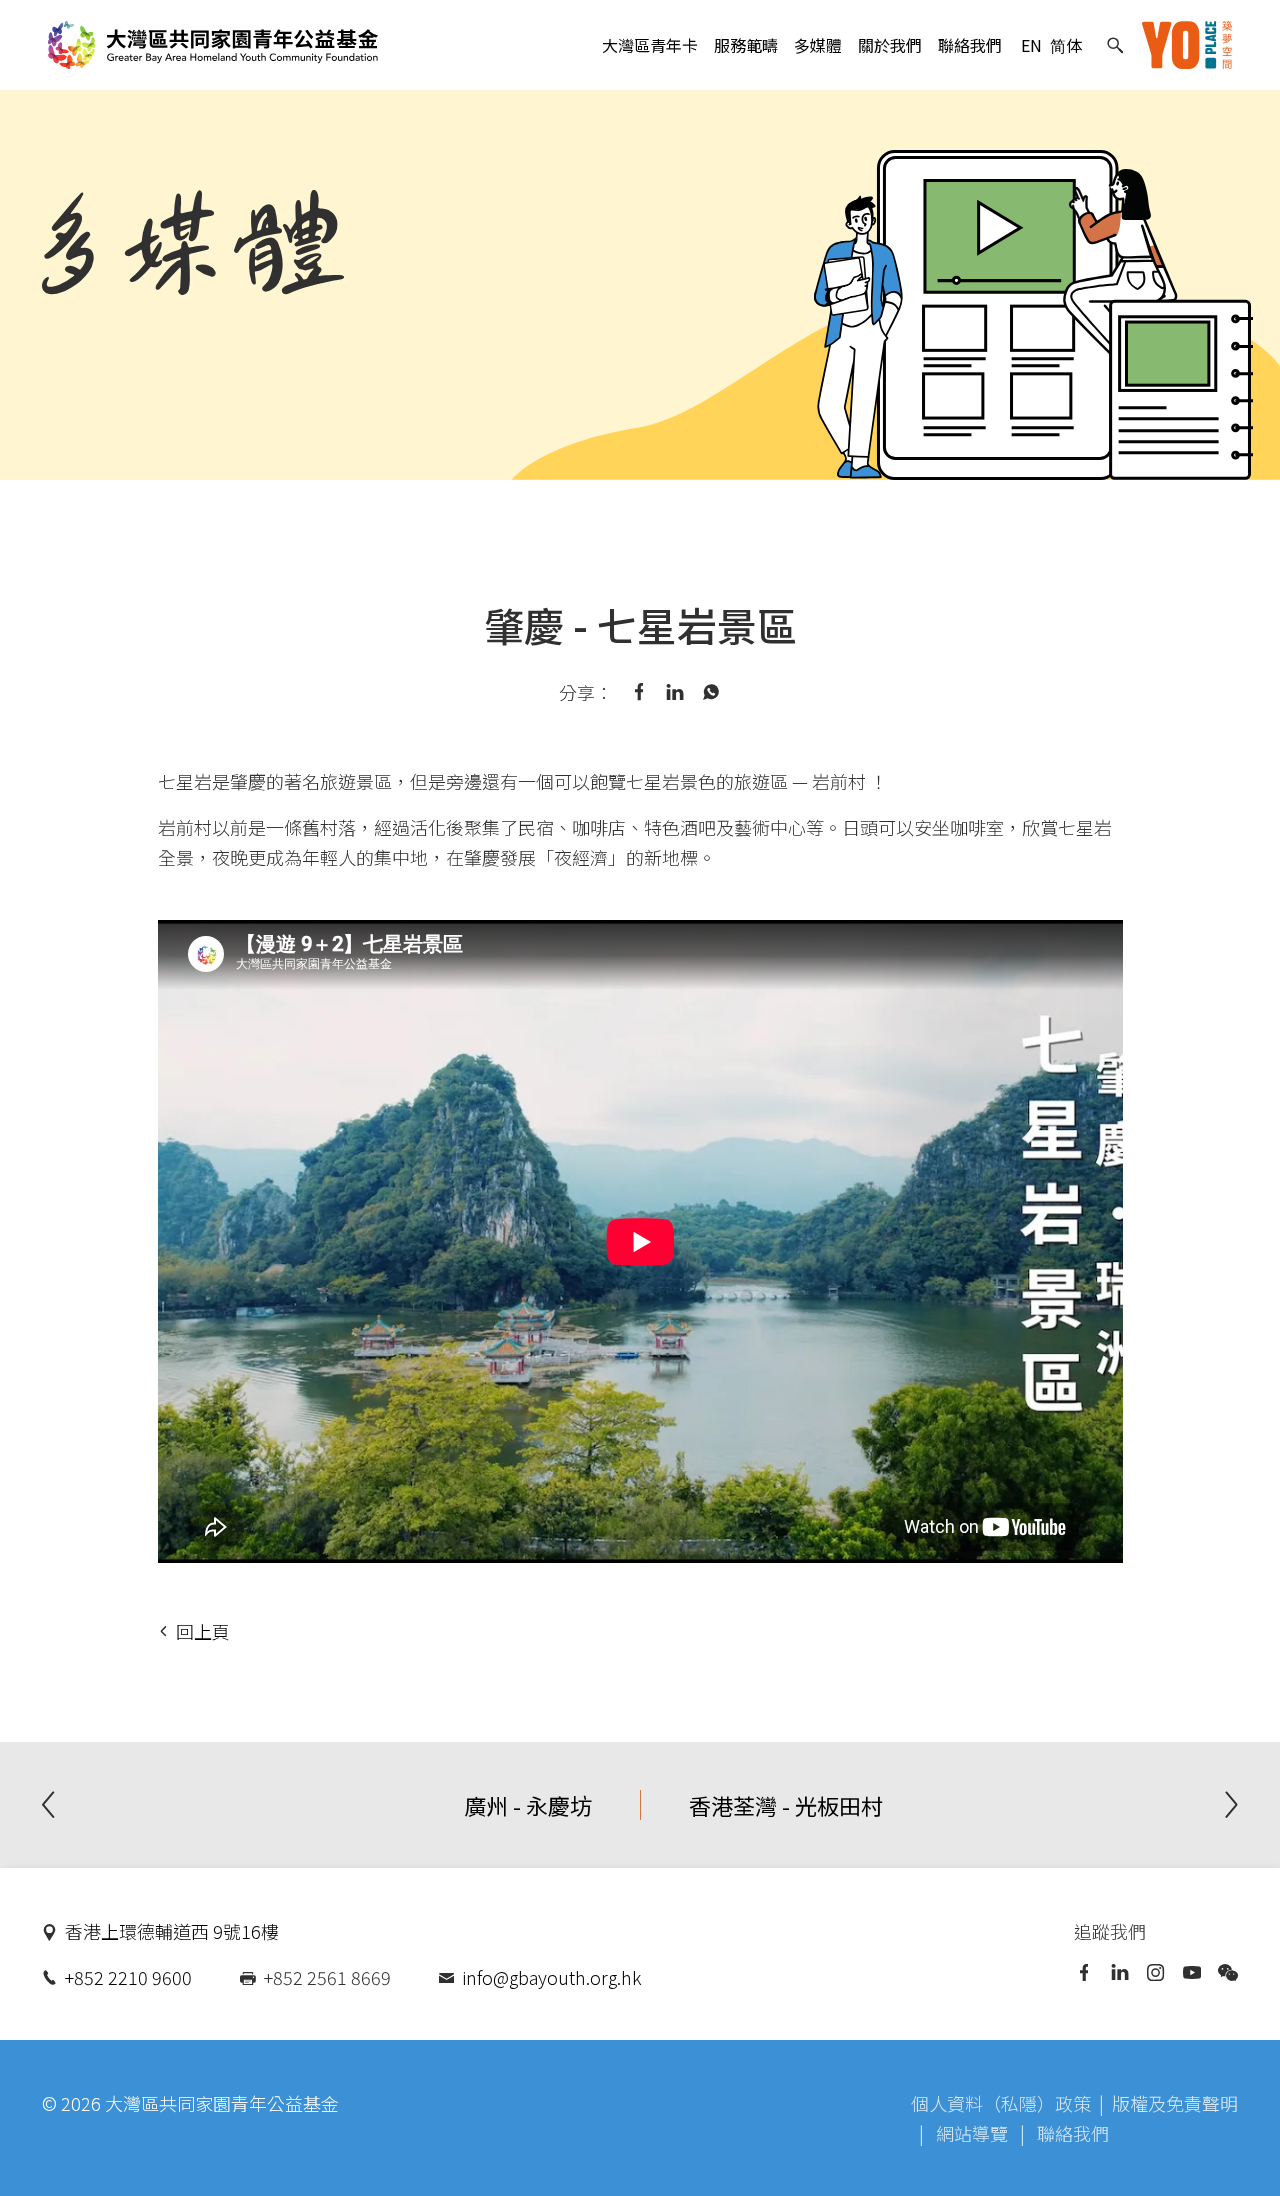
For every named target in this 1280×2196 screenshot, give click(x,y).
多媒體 (818, 45)
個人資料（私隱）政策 (1001, 2103)
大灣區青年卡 (650, 45)
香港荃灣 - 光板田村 (786, 1805)
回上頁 (203, 1631)
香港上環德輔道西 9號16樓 (172, 1931)
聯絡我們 (970, 45)
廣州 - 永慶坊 (528, 1805)
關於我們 (890, 45)
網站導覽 (974, 2133)
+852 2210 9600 (128, 1977)
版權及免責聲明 (1175, 2103)
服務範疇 (746, 45)
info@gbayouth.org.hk (551, 1977)
